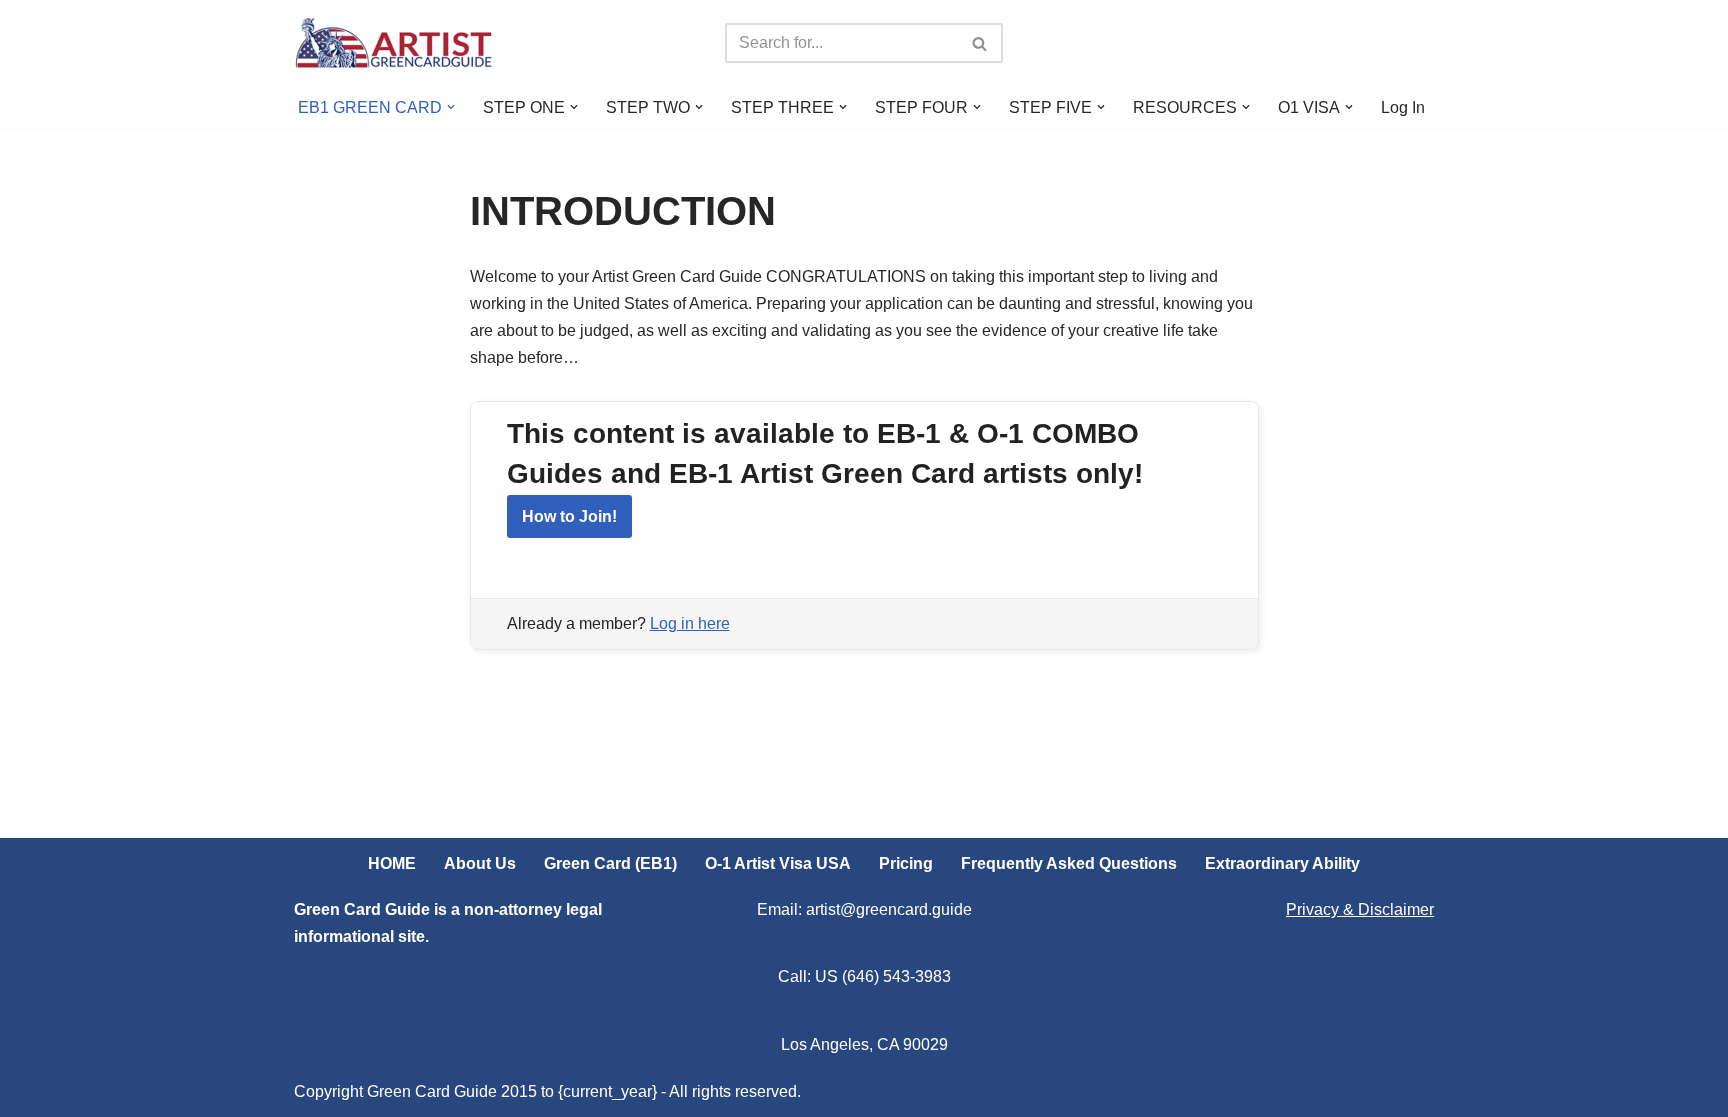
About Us (480, 863)
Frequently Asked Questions (1069, 863)
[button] (451, 107)
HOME (392, 863)
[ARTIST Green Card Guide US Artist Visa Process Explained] (394, 43)
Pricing (906, 863)
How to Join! (569, 516)
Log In (1403, 107)
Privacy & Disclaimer (1360, 909)
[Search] (980, 43)
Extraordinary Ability (1282, 863)
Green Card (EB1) (610, 863)
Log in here (690, 623)
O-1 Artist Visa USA (778, 863)
